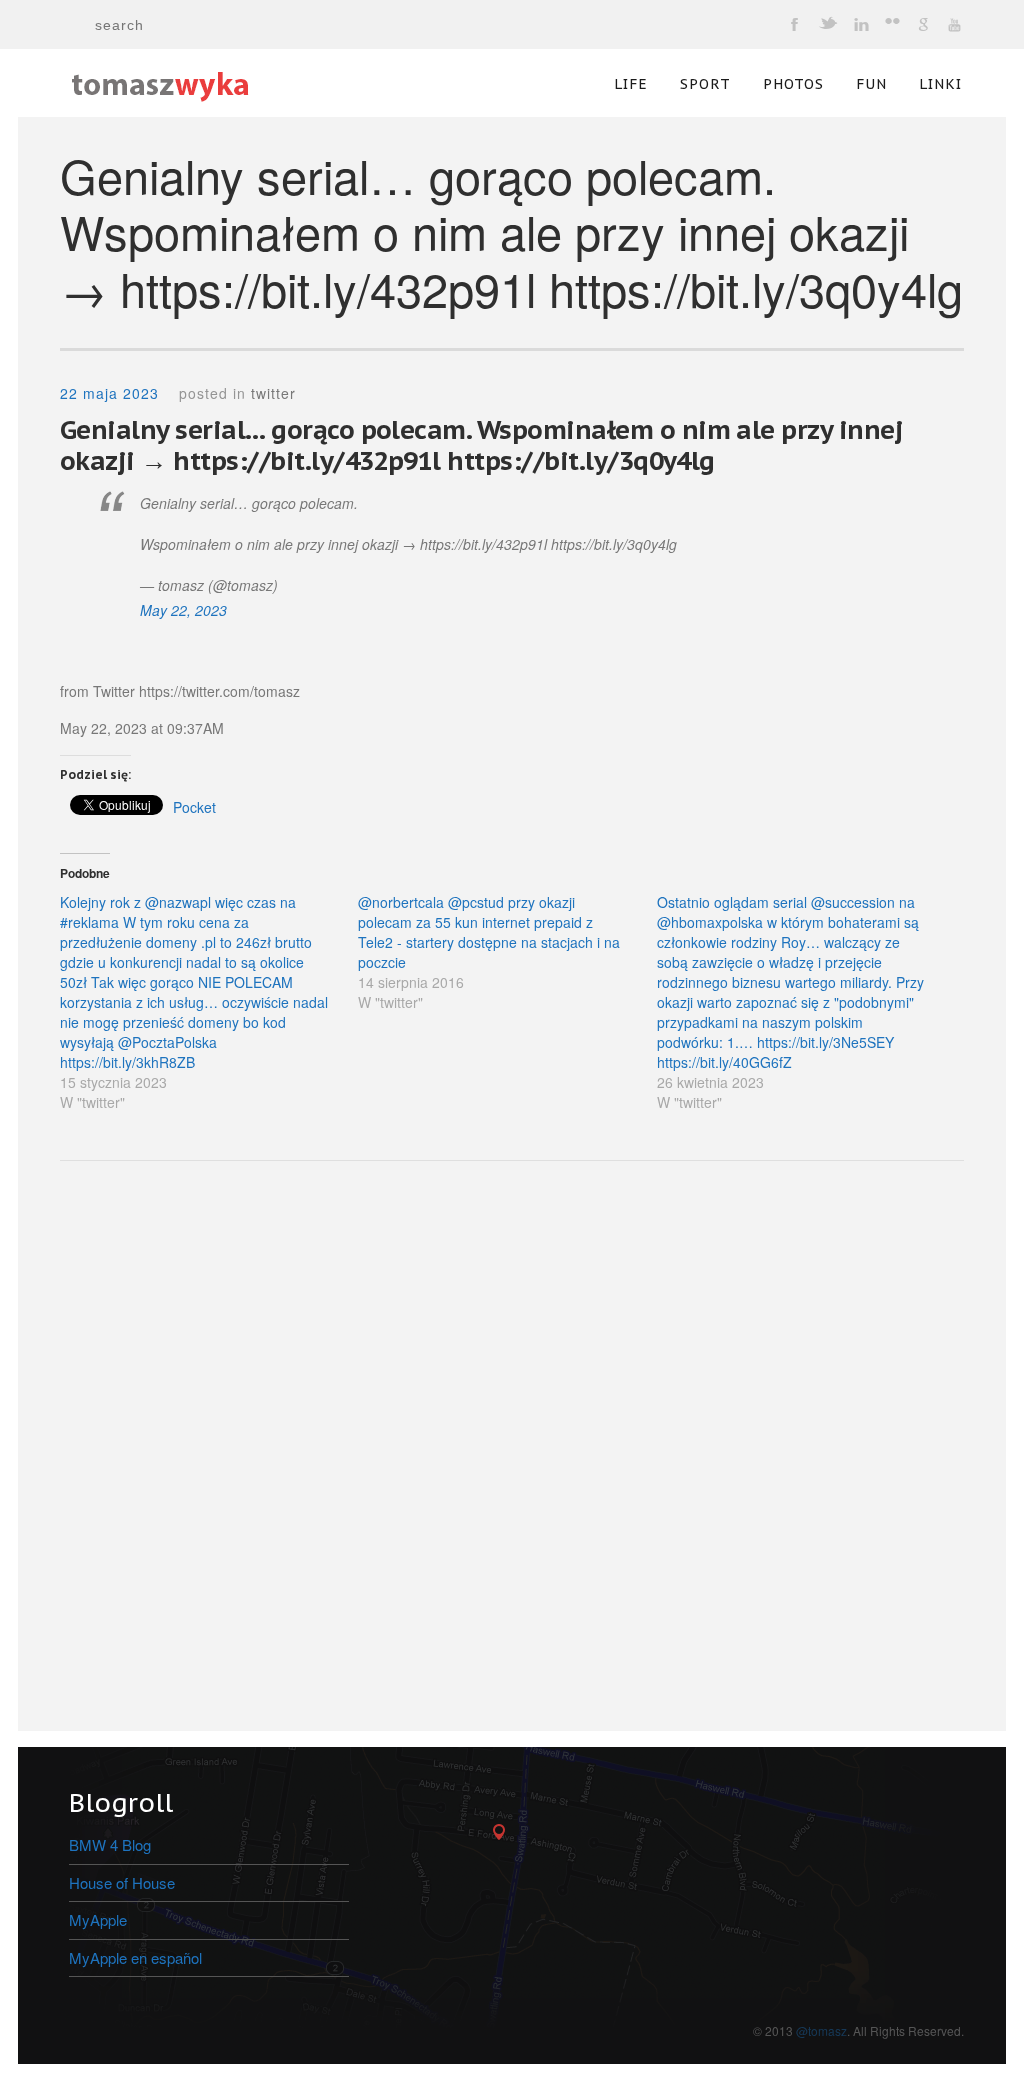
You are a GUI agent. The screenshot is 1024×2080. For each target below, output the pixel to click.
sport (705, 84)
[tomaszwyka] (160, 76)
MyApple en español (135, 1957)
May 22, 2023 (183, 610)
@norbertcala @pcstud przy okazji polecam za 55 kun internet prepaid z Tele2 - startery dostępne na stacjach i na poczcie (489, 932)
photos (793, 84)
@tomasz (821, 2030)
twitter (273, 393)
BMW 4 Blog (110, 1844)
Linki (940, 84)
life (631, 84)
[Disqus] (512, 1451)
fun (871, 84)
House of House (122, 1882)
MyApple (98, 1919)
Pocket (194, 807)
